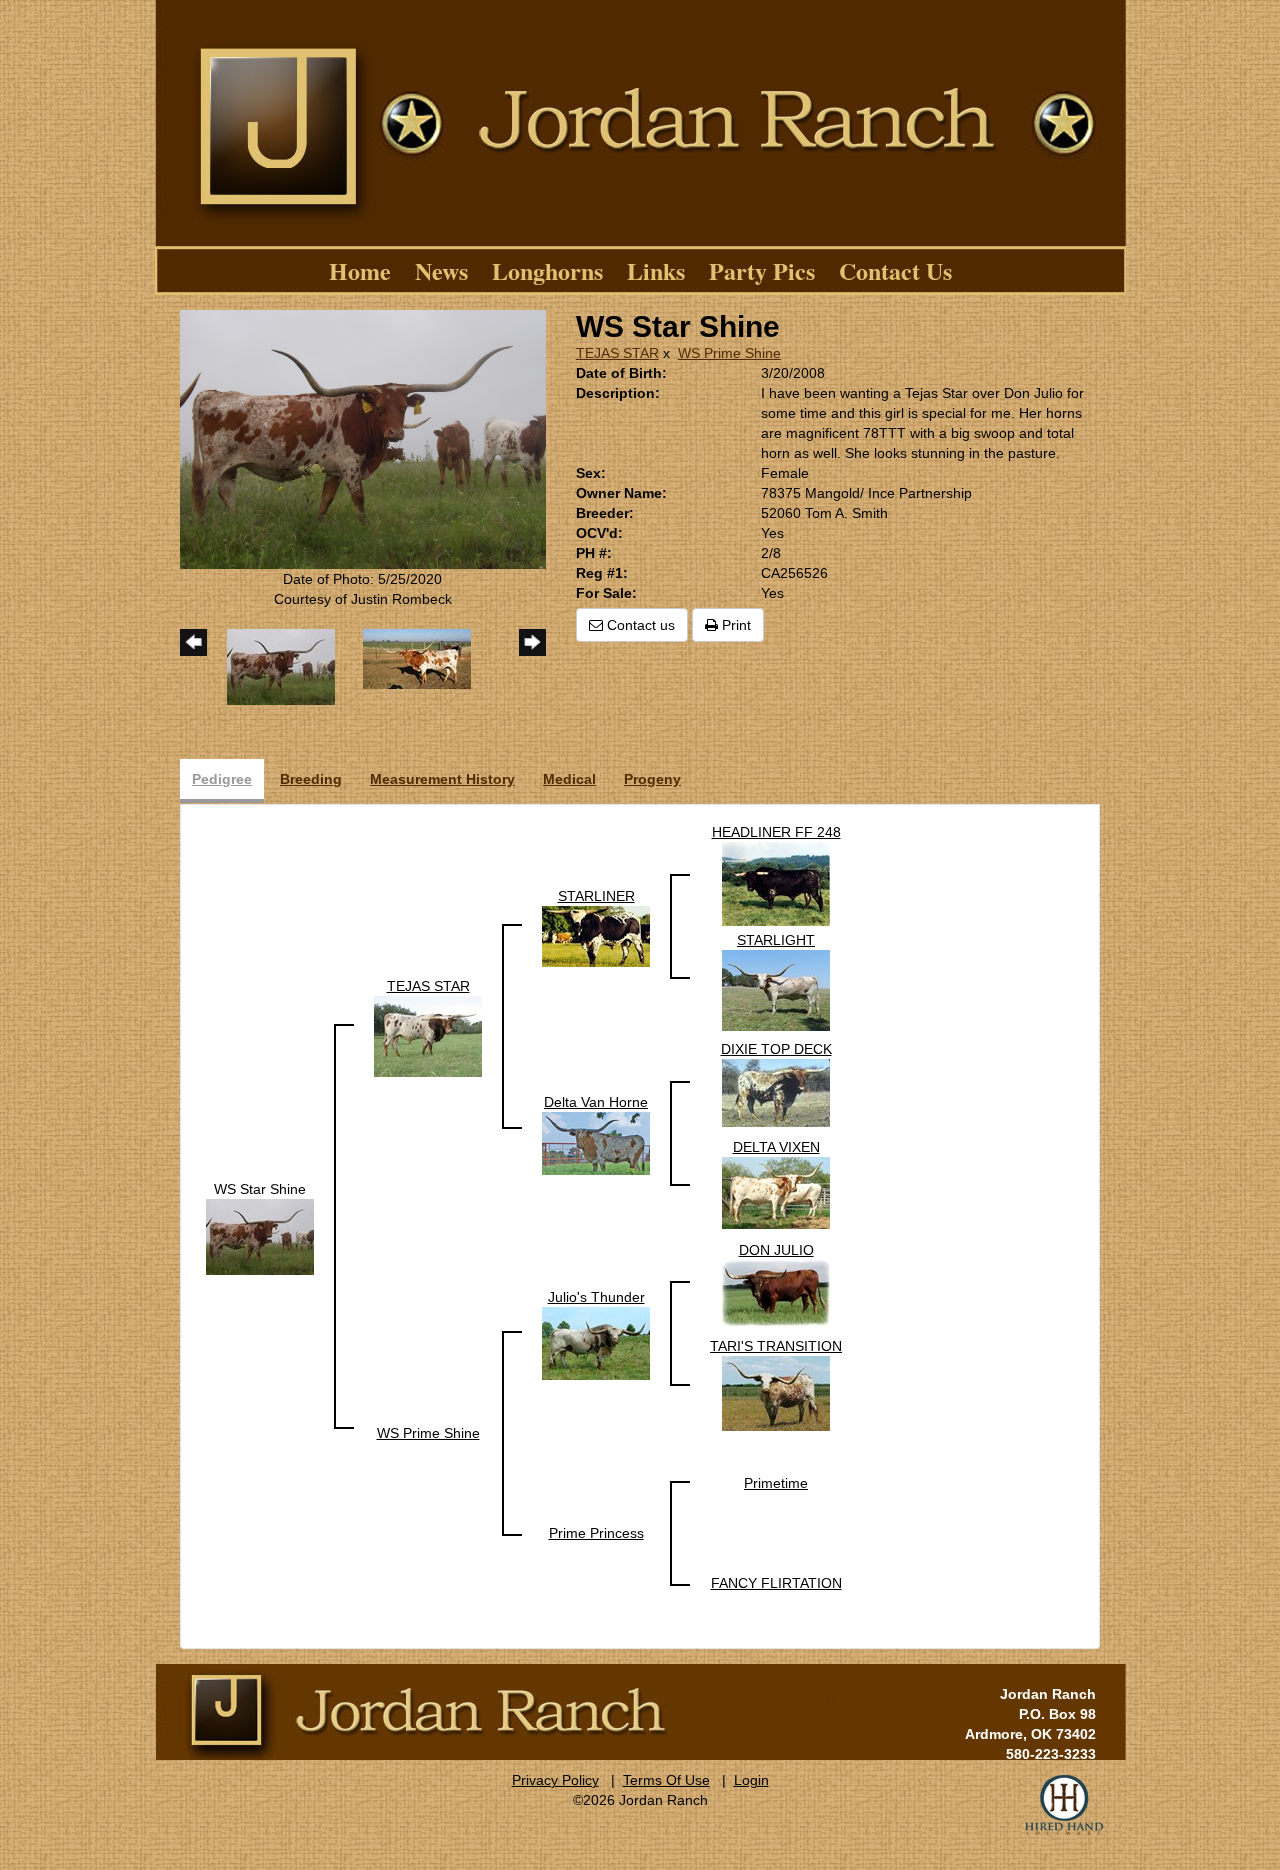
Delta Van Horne (596, 1102)
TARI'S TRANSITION (776, 1346)
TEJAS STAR (617, 353)
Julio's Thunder (596, 1297)
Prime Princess (596, 1533)
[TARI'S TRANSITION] (776, 1392)
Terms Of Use (666, 1780)
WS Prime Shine (729, 353)
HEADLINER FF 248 (776, 832)
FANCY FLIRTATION (776, 1583)
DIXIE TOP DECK (776, 1049)
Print (734, 625)
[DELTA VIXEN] (776, 1192)
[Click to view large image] (363, 438)
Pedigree (222, 779)
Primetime (776, 1483)
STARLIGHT (776, 940)
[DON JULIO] (776, 1292)
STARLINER (596, 896)
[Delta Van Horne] (596, 1142)
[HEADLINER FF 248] (776, 883)
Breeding (311, 779)
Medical (569, 779)
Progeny (652, 779)
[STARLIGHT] (776, 989)
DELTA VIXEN (776, 1147)
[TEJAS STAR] (428, 1035)
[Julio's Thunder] (596, 1342)
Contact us (639, 625)
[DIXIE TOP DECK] (776, 1092)
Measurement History (442, 779)
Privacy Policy (555, 1780)
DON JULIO (776, 1250)
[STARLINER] (596, 935)
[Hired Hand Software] (1064, 1805)
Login (751, 1780)
